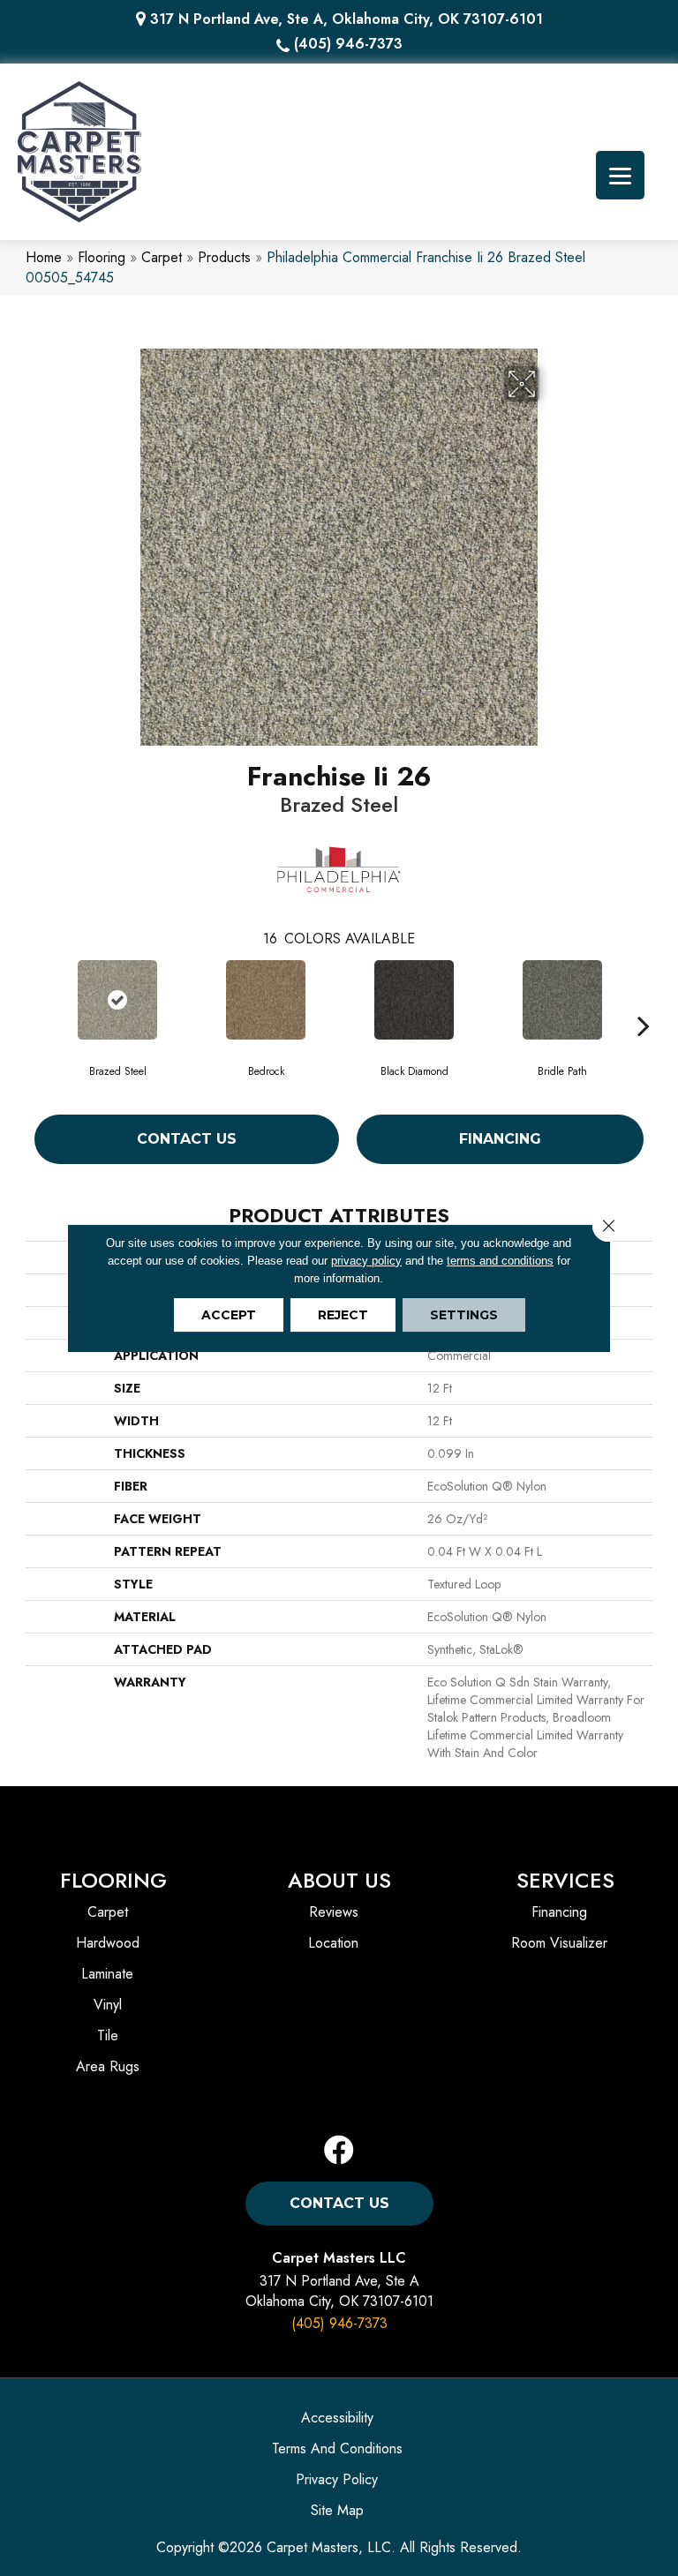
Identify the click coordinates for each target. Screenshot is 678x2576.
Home (44, 257)
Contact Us (187, 1139)
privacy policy (366, 1261)
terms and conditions (500, 1261)
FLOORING (113, 1880)
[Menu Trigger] (620, 175)
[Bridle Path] (562, 1000)
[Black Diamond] (414, 1000)
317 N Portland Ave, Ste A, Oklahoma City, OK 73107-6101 (347, 19)
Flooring (102, 257)
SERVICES (565, 1880)
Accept (229, 1315)
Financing (500, 1139)
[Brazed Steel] (117, 1000)
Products (224, 257)
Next (644, 999)
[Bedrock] (266, 1000)
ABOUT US (339, 1880)
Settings (464, 1315)
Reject (343, 1315)
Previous (34, 999)
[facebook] (339, 2151)
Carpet (162, 257)
